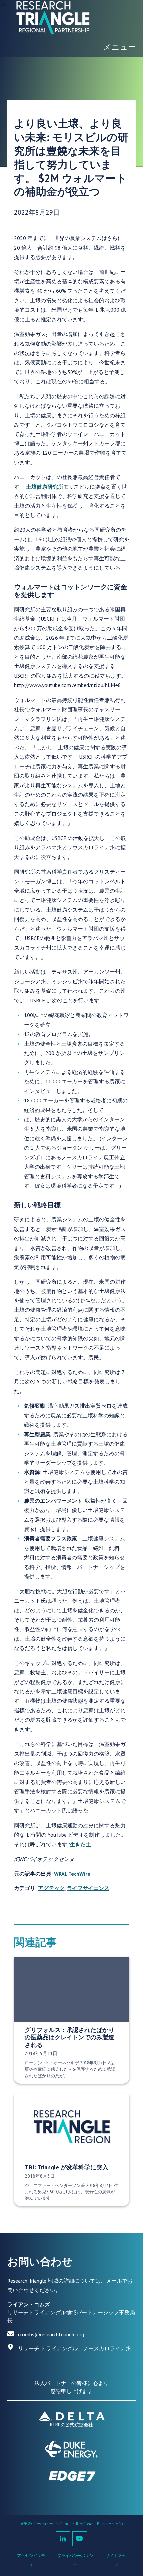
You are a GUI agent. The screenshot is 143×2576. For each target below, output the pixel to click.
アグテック (51, 1888)
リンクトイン (63, 2539)
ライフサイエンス (88, 1888)
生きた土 (80, 1844)
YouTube (80, 2539)
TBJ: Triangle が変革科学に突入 (67, 2167)
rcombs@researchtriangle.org (51, 2334)
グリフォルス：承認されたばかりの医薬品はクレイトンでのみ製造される (70, 2037)
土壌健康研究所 (45, 487)
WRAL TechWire (72, 1874)
